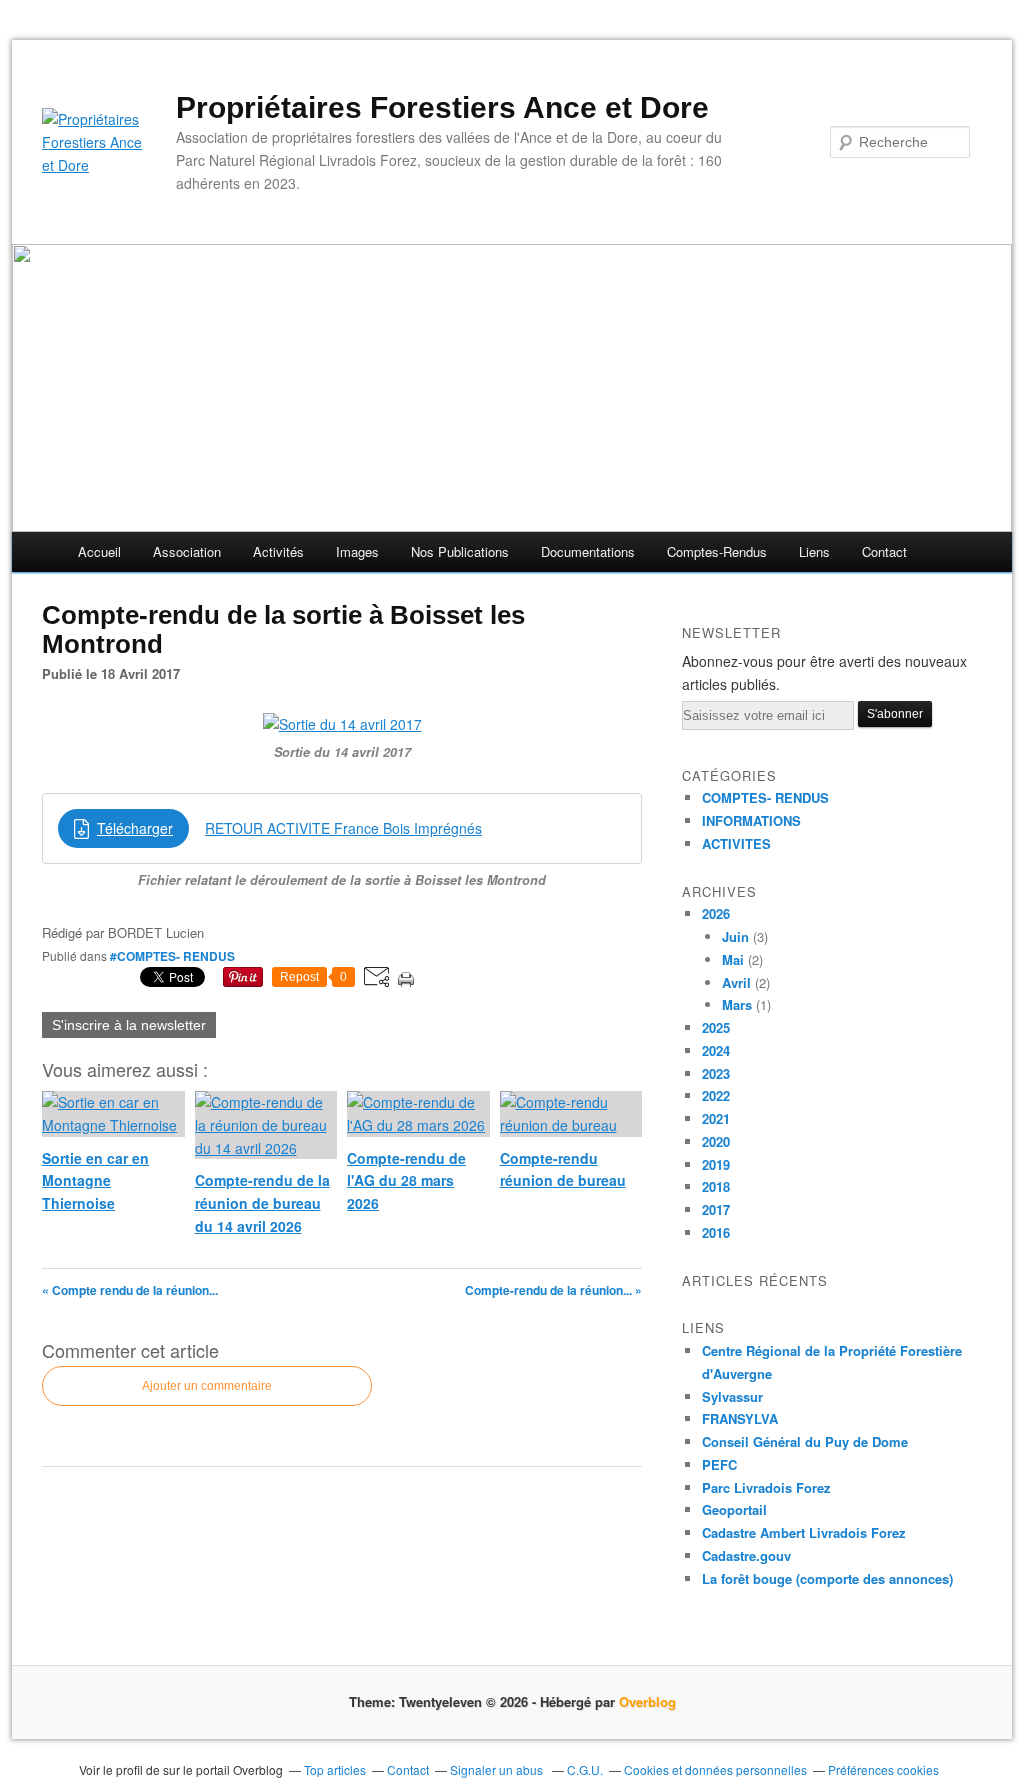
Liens (814, 551)
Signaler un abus (498, 1769)
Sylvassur (732, 1396)
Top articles (335, 1769)
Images (357, 551)
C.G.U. (585, 1769)
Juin (735, 936)
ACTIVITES (736, 843)
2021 (716, 1118)
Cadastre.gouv (746, 1555)
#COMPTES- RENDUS (172, 956)
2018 (716, 1186)
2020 (716, 1141)
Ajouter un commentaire (207, 1386)
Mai (733, 959)
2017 (716, 1209)
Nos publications (460, 551)
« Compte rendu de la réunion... (130, 1290)
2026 (716, 913)
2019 (716, 1164)
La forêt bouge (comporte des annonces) (827, 1578)
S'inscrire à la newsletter (129, 1025)
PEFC (719, 1464)
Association (187, 551)
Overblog (647, 1701)
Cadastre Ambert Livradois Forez (804, 1532)
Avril (736, 982)
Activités (278, 551)
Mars (737, 1004)
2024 (716, 1050)
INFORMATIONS (751, 820)
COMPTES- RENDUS (765, 797)
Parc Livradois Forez (766, 1487)
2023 (716, 1073)
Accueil (99, 551)
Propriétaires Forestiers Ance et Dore (442, 107)
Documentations (588, 551)
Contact (884, 551)
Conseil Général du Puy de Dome (805, 1441)
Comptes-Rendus (717, 551)
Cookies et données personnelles (715, 1769)
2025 (716, 1027)
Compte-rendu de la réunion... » (553, 1290)
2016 (716, 1232)
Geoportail (734, 1509)
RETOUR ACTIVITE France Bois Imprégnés (343, 828)
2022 (716, 1095)
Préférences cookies (883, 1769)
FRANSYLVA (740, 1418)
